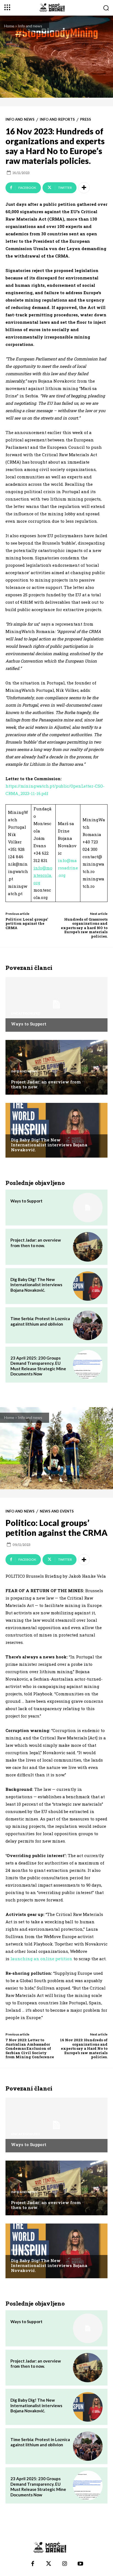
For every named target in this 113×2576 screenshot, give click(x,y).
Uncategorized (26, 1013)
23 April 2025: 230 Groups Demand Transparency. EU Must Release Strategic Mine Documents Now (38, 1366)
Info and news (30, 26)
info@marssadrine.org (68, 868)
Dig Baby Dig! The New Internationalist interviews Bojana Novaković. (49, 1145)
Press (86, 119)
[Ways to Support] (56, 1004)
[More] (84, 188)
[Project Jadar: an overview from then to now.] (56, 1067)
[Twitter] (49, 2564)
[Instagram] (64, 2564)
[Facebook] (33, 2564)
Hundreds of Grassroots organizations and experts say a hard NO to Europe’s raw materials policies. (84, 928)
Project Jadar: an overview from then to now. (46, 1084)
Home (9, 26)
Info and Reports (57, 119)
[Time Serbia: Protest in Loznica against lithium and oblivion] (88, 1325)
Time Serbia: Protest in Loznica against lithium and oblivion (40, 1321)
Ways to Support (29, 1024)
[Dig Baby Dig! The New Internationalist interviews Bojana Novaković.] (56, 1130)
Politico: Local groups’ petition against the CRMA (27, 923)
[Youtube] (80, 2564)
